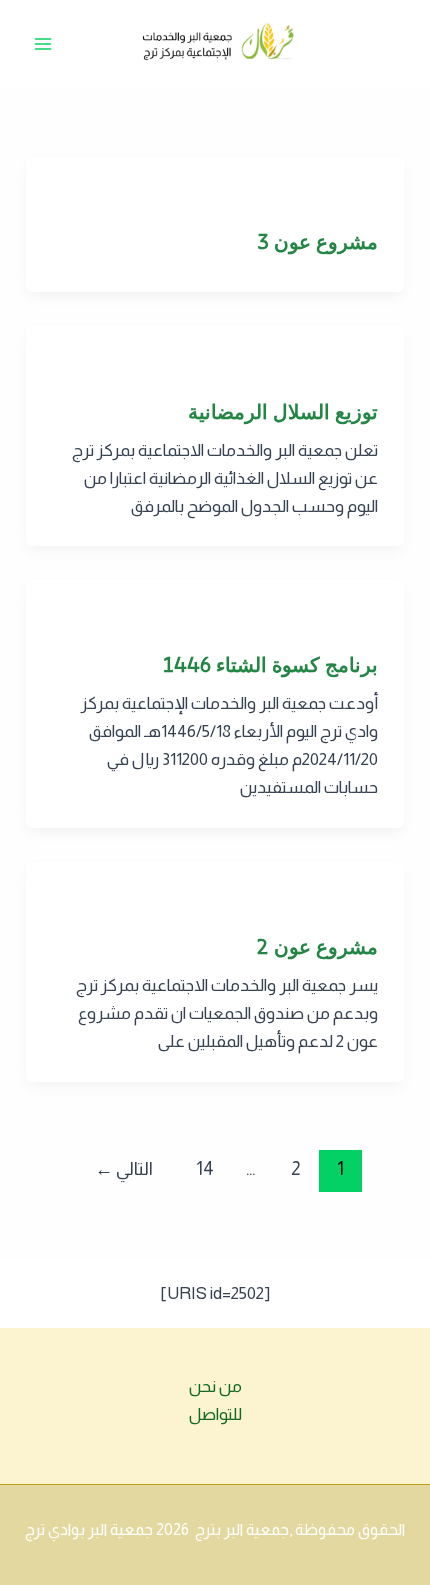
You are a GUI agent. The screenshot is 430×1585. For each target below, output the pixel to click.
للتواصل (215, 1414)
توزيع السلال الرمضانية (283, 411)
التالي (124, 1169)
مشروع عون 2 (317, 946)
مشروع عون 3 (317, 241)
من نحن (215, 1386)
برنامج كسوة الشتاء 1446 (270, 664)
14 (205, 1169)
